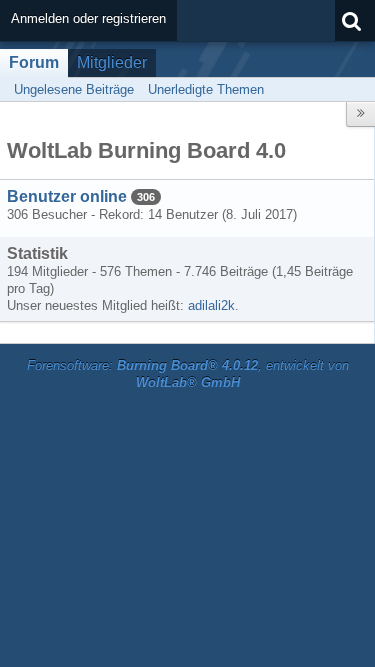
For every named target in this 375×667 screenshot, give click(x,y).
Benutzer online (67, 196)
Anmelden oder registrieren (88, 18)
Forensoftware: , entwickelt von (188, 374)
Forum (34, 62)
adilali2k (211, 305)
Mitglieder (112, 62)
